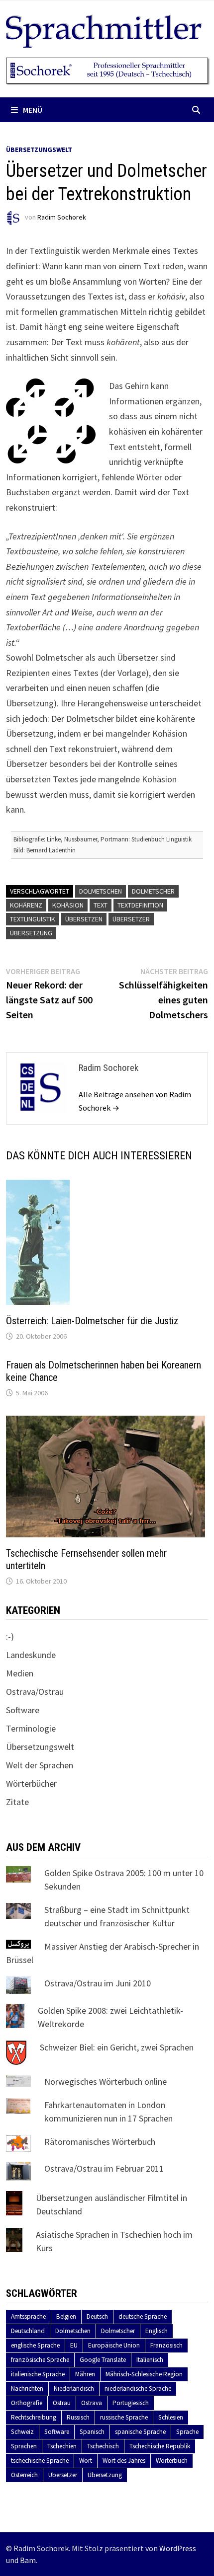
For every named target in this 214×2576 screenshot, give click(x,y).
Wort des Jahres (124, 2461)
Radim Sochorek (62, 218)
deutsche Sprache (143, 2316)
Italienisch (150, 2360)
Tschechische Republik (160, 2446)
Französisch (166, 2345)
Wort (86, 2461)
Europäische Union (114, 2345)
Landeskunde (31, 1655)
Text (101, 905)
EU (74, 2345)
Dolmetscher (153, 891)
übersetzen (84, 919)
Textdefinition (140, 905)
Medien (20, 1673)
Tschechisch (103, 2446)
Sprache (187, 2432)
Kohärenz (26, 905)
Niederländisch (74, 2388)
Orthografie (27, 2403)
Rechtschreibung (34, 2417)
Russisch (78, 2417)
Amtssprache (28, 2316)
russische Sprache (124, 2417)
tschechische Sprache (40, 2461)
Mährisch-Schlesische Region (144, 2374)
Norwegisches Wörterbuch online (106, 2082)
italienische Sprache (38, 2374)
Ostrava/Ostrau (35, 1692)
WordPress (178, 2548)
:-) (10, 1636)
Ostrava (92, 2403)
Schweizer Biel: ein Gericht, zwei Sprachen (117, 2047)
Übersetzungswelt (39, 150)
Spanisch (92, 2432)
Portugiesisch (131, 2403)
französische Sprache (40, 2360)
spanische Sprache (140, 2432)
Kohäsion (68, 905)
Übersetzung (31, 933)
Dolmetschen (101, 891)
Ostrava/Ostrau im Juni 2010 (98, 1983)
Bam (28, 2560)
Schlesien (171, 2417)
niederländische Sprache (138, 2388)
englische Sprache (35, 2345)
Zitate (17, 1802)
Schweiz (22, 2432)
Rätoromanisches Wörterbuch (100, 2142)
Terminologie (31, 1728)
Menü (33, 110)
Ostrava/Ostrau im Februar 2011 (104, 2168)
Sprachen (24, 2446)
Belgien (66, 2316)
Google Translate (103, 2360)
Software (23, 1710)
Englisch (157, 2331)
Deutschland (28, 2331)
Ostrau (62, 2403)
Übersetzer (131, 919)
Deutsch (97, 2316)
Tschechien (62, 2446)
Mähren (85, 2374)
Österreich (24, 2475)
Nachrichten (27, 2388)
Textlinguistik (33, 919)
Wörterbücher (31, 1783)
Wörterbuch (172, 2461)
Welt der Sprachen (40, 1765)
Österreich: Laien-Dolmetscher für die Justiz (92, 1321)
